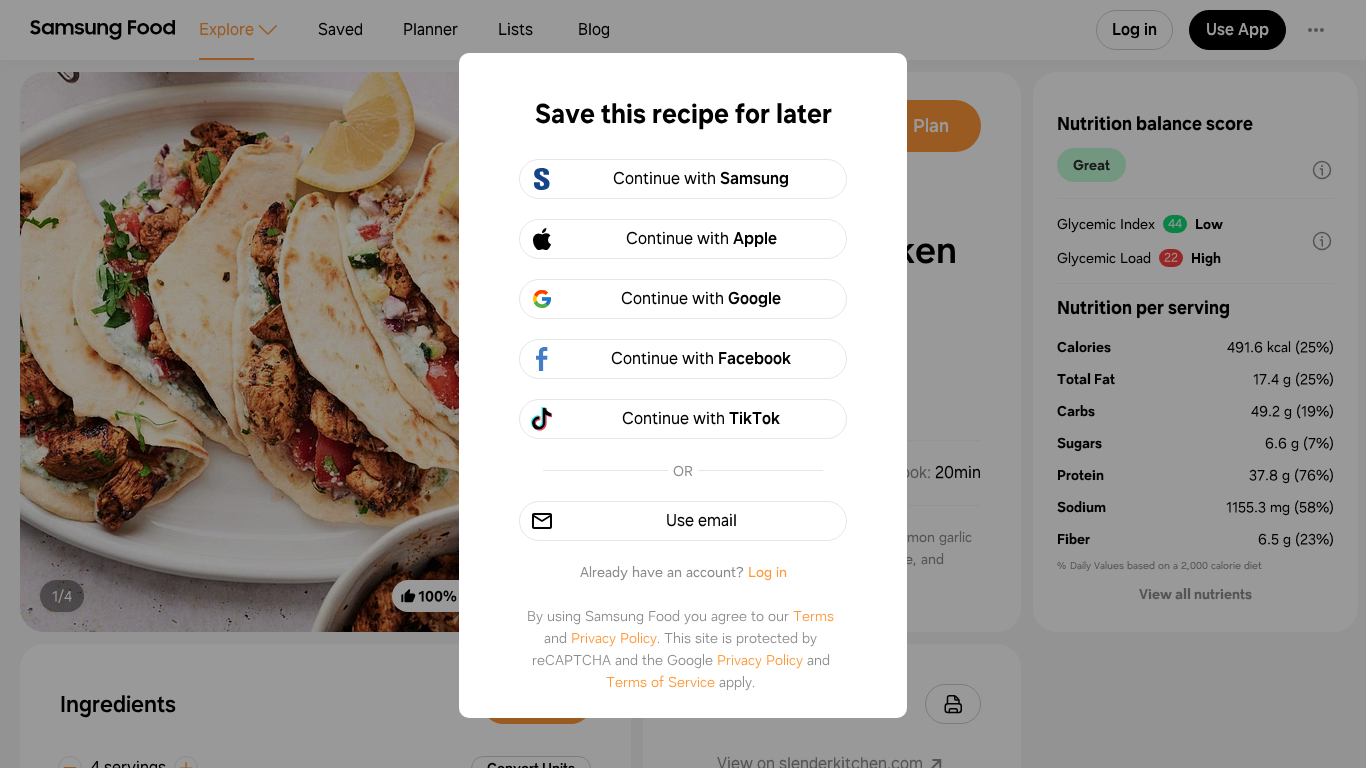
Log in (767, 572)
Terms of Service (660, 682)
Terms (813, 616)
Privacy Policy (614, 638)
